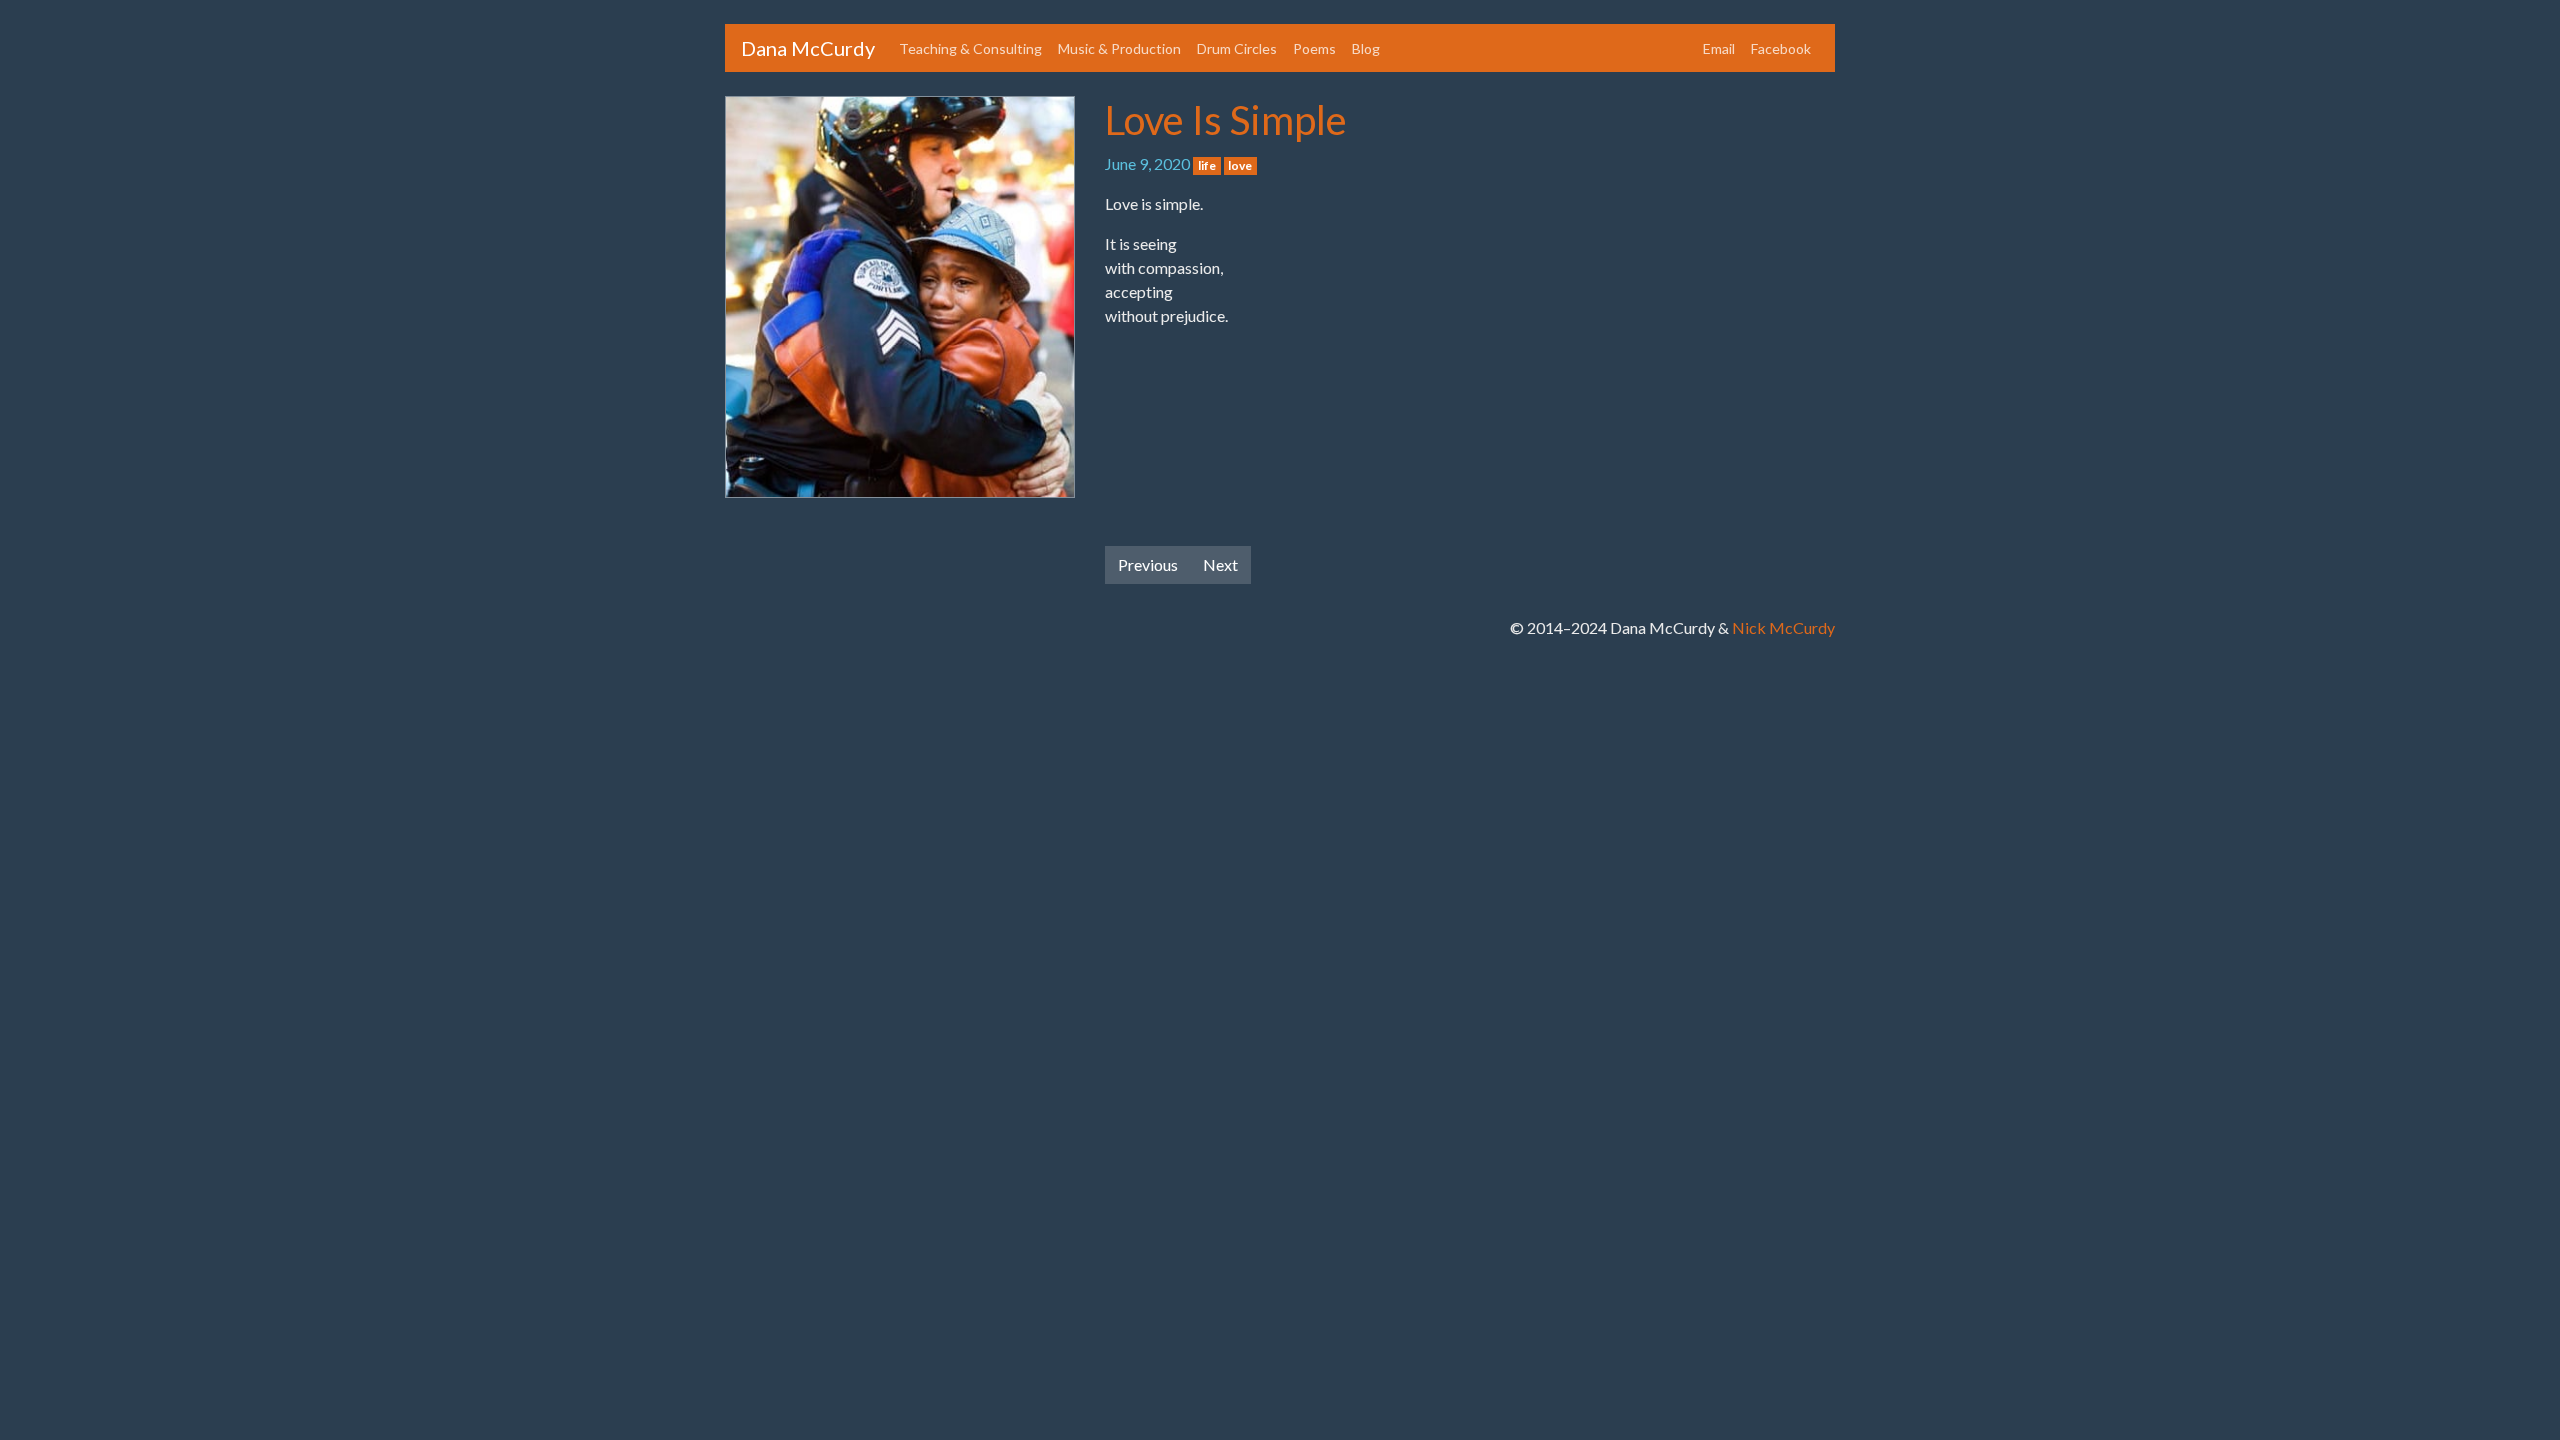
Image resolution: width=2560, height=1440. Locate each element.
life (1207, 165)
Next (1220, 564)
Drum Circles (1237, 48)
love (1240, 165)
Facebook (1781, 48)
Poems (1314, 48)
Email (1719, 48)
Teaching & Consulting (970, 48)
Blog (1366, 48)
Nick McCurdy (1783, 627)
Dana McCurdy (808, 48)
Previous (1148, 564)
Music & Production (1119, 48)
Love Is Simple (1226, 120)
